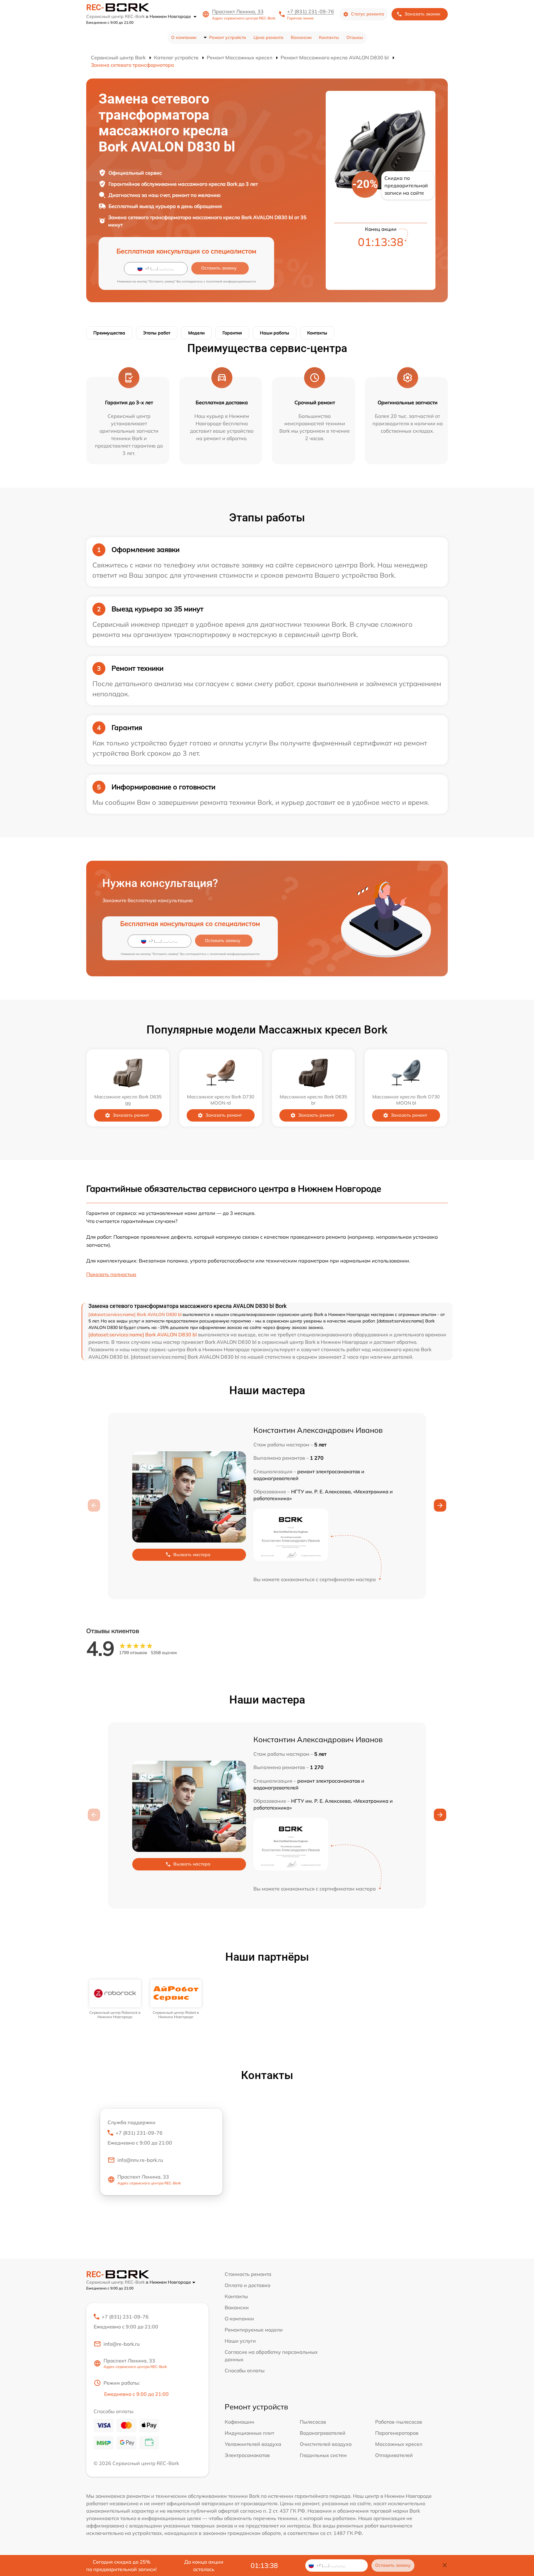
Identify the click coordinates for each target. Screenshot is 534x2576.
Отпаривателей (394, 2455)
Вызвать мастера (192, 1555)
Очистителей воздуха (326, 2444)
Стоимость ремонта (248, 2274)
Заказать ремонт (131, 1115)
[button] (440, 1505)
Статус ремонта (368, 14)
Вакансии (301, 37)
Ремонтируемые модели (254, 2330)
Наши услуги (240, 2341)
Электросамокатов (247, 2455)
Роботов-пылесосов (399, 2422)
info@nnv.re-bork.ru (140, 2160)
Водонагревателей (323, 2433)
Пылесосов (313, 2422)
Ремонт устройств (228, 37)
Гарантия (232, 333)
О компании (184, 37)
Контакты (329, 37)
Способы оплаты (245, 2370)
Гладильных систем (323, 2455)
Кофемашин (239, 2422)
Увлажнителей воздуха (253, 2444)
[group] (115, 1999)
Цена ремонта (268, 37)
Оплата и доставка (248, 2285)
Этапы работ (157, 333)
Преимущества (109, 333)
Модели (196, 333)
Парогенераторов (397, 2433)
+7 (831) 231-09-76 (311, 11)
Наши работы (275, 333)
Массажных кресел (399, 2444)
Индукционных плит (249, 2433)
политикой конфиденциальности (231, 281)
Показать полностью (111, 1274)
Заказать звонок (422, 14)
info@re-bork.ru (122, 2344)
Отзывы (355, 37)
